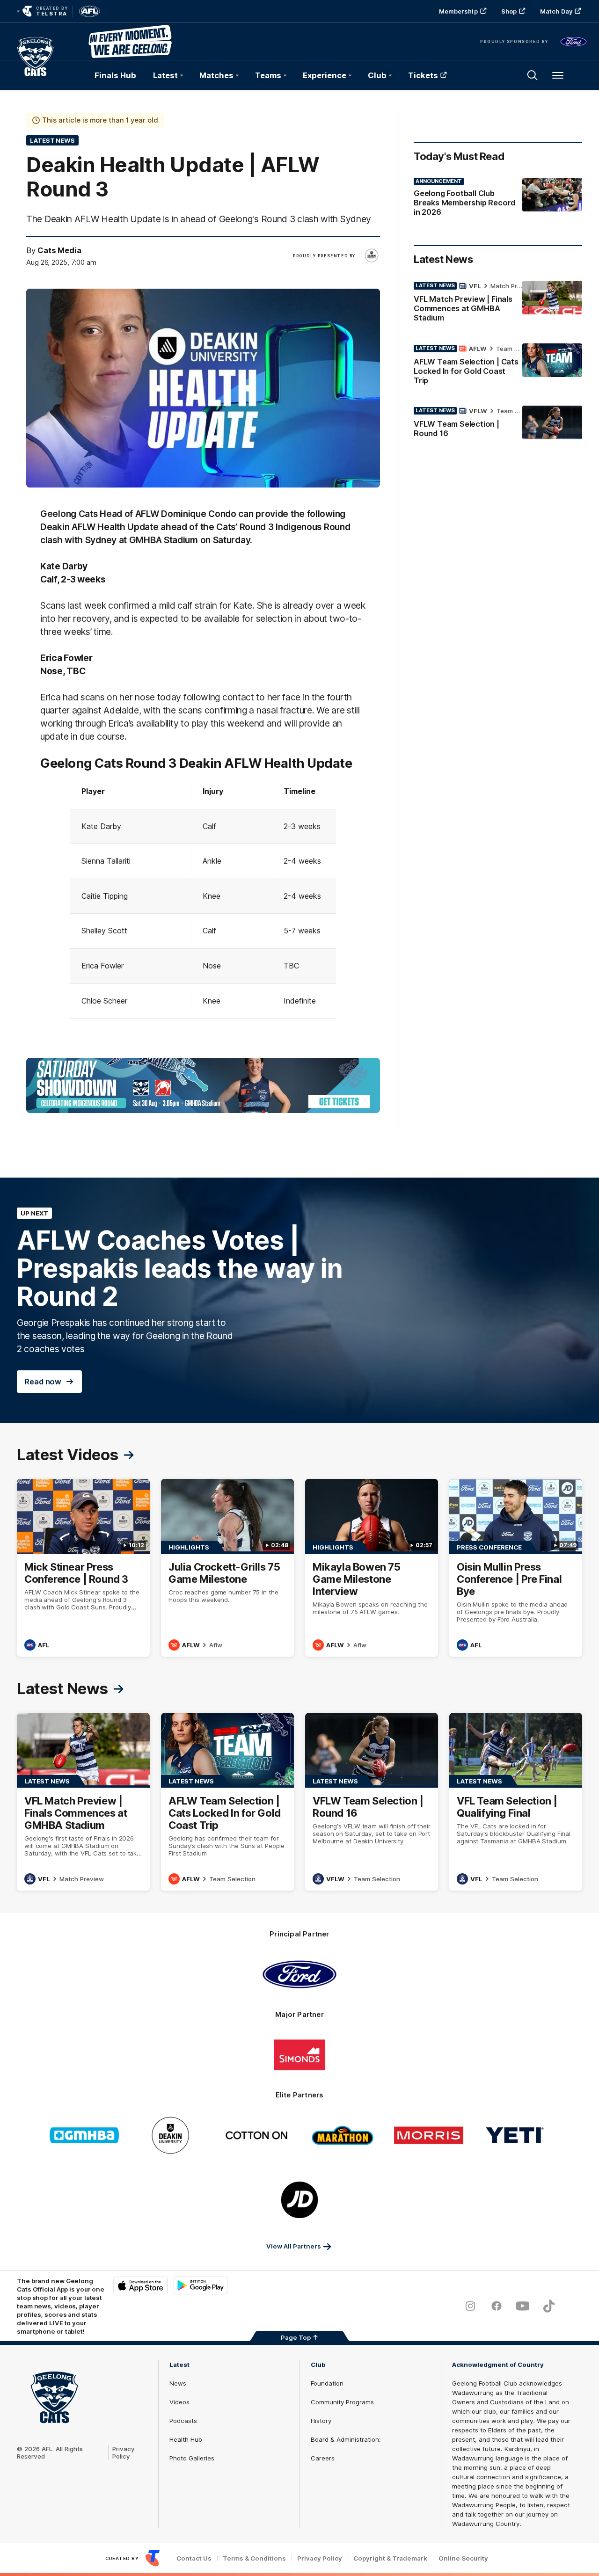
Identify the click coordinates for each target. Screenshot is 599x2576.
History (321, 2421)
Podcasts (183, 2421)
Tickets (423, 75)
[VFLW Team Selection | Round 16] (498, 424)
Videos (179, 2402)
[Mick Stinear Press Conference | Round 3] (83, 1568)
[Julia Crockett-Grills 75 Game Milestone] (227, 1568)
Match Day (556, 11)
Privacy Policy (124, 2452)
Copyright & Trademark (390, 2558)
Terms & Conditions (254, 2558)
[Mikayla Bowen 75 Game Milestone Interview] (372, 1568)
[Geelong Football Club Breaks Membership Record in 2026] (498, 199)
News (178, 2383)
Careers (323, 2458)
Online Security (463, 2558)
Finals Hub (115, 75)
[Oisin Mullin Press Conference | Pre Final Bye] (516, 1568)
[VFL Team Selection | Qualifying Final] (516, 1802)
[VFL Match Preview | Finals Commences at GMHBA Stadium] (498, 304)
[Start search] (533, 75)
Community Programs (342, 2402)
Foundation (327, 2383)
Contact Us (194, 2558)
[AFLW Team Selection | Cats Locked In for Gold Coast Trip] (498, 366)
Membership (458, 11)
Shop (509, 11)
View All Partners (294, 2246)
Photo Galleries (192, 2458)
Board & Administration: (346, 2439)
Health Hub (186, 2439)
